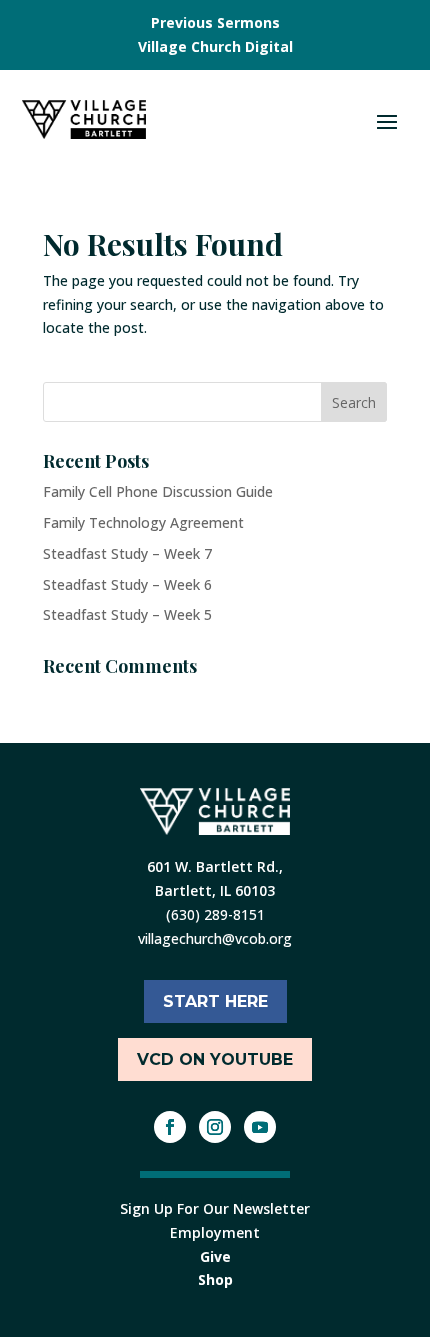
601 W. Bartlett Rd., (215, 866)
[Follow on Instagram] (215, 1127)
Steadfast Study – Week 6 (127, 584)
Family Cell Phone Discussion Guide (158, 491)
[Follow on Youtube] (260, 1127)
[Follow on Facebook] (170, 1127)
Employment (215, 1232)
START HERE (215, 1001)
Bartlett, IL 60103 (215, 890)
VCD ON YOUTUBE (215, 1059)
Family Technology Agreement (143, 522)
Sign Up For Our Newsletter (215, 1208)
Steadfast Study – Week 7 (127, 553)
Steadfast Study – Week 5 (127, 614)
